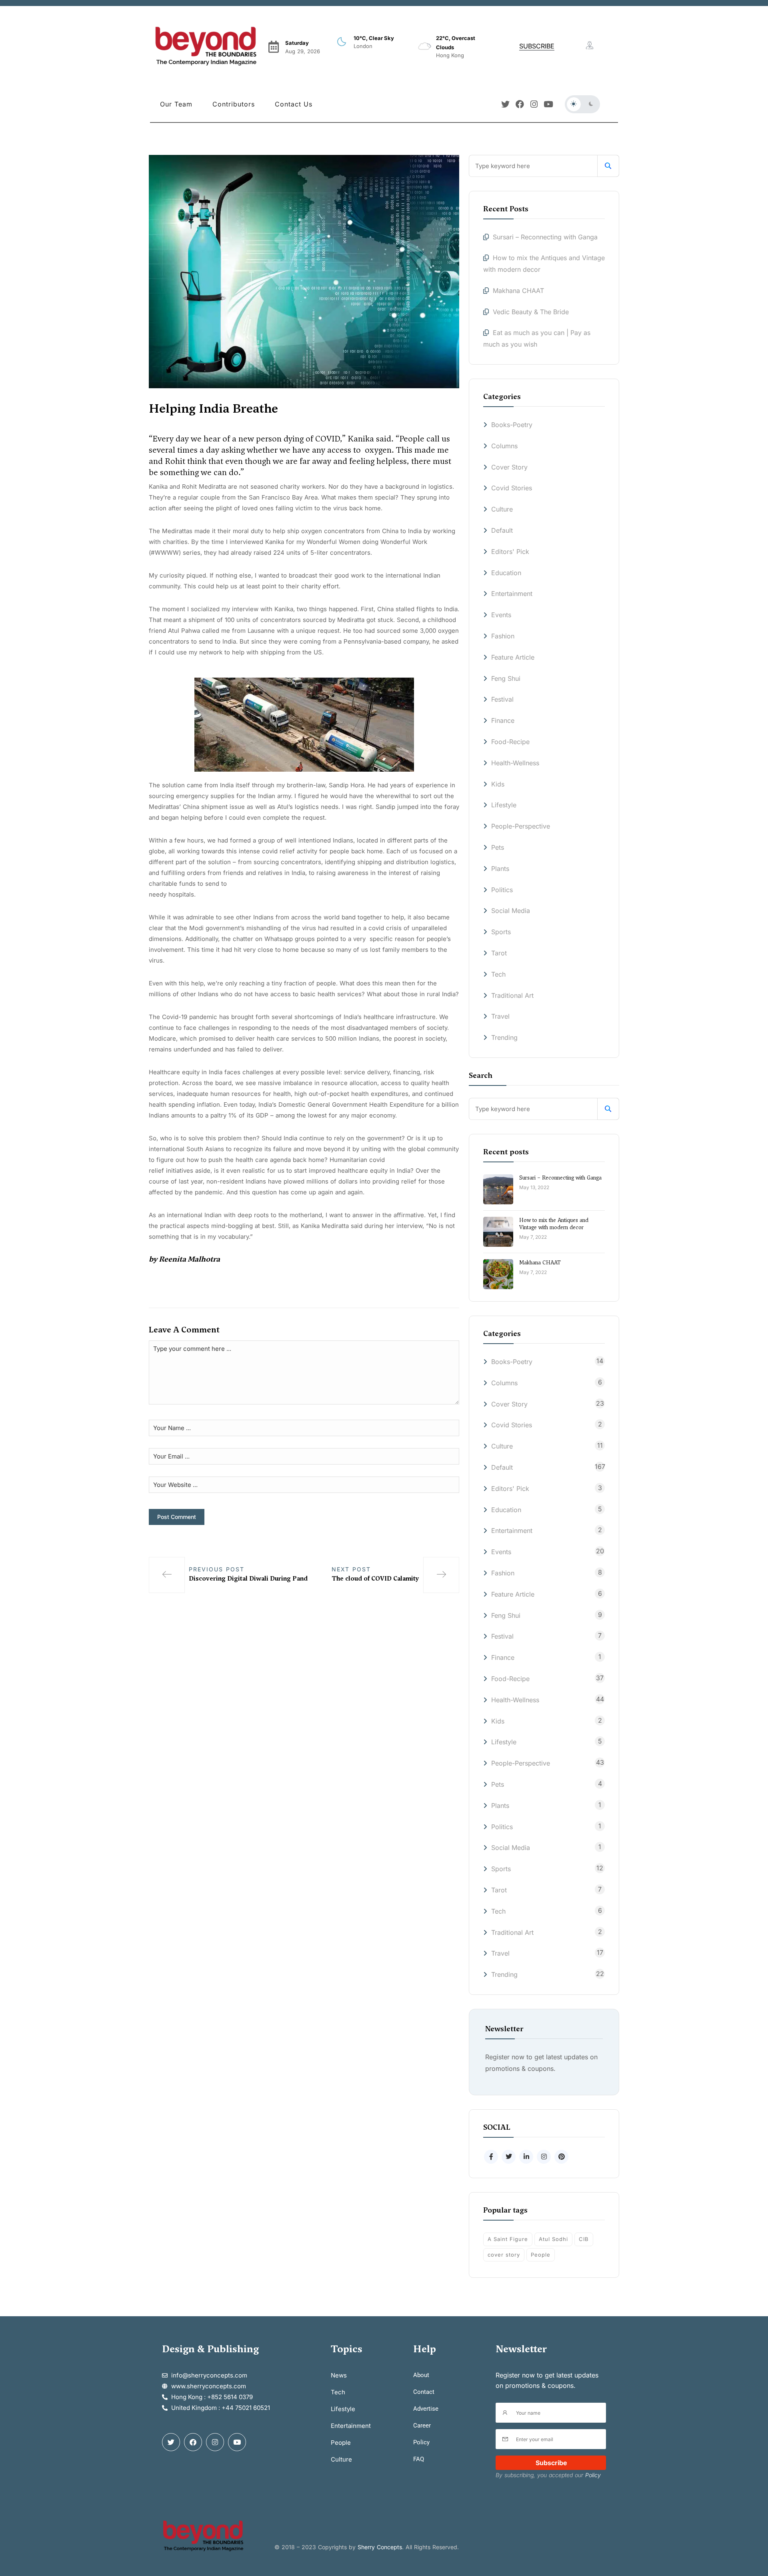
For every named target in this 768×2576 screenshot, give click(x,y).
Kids (498, 784)
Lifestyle (504, 805)
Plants (500, 869)
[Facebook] (520, 104)
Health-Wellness (515, 763)
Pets (498, 847)
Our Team (176, 104)
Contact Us (294, 104)
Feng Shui (506, 678)
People (541, 2255)
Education (506, 573)
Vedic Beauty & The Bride (531, 312)
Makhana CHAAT (518, 291)
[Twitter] (505, 104)
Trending (504, 1037)
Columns (504, 446)
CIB (584, 2239)
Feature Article (513, 657)
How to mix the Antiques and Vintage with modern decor (554, 1224)
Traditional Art (512, 995)
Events (501, 615)
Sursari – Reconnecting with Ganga (546, 237)
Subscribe (551, 2463)
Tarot (499, 953)
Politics (502, 890)
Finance (503, 720)
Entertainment (512, 594)
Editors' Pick (510, 552)
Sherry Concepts (380, 2547)
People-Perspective (521, 826)
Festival (502, 699)
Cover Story (509, 467)
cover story (504, 2255)
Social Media (511, 911)
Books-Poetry (512, 425)
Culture (502, 509)
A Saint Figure (508, 2239)
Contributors (234, 104)
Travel (500, 1016)
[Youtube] (549, 104)
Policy (593, 2475)
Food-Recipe (510, 742)
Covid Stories (512, 488)
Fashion (503, 636)
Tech (498, 974)
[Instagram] (534, 104)
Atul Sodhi (553, 2239)
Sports (501, 932)
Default (502, 530)
